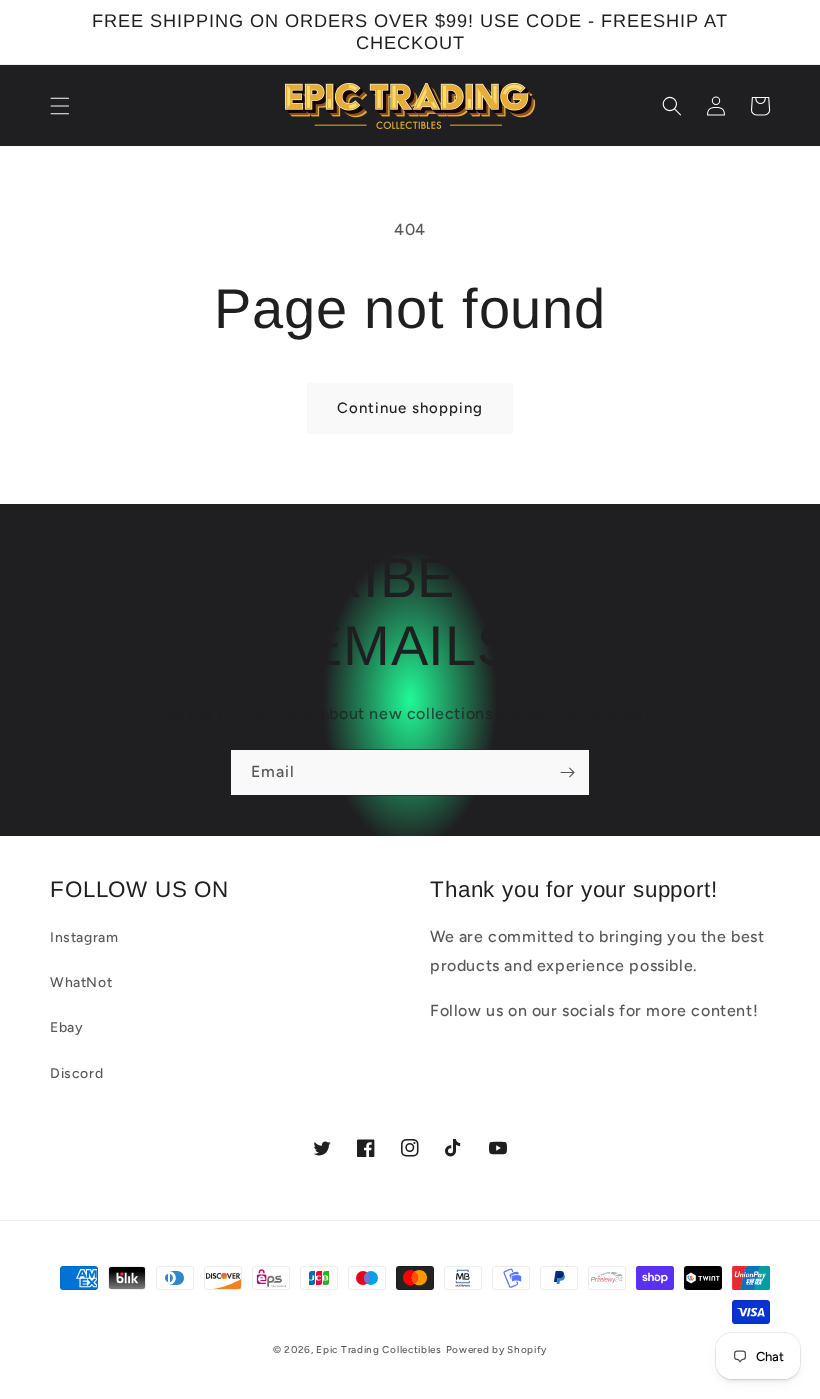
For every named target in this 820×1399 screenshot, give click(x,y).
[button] (60, 106)
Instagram (84, 937)
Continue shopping (410, 408)
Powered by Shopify (497, 1349)
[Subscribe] (567, 772)
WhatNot (81, 982)
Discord (76, 1073)
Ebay (66, 1027)
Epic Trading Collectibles (379, 1349)
